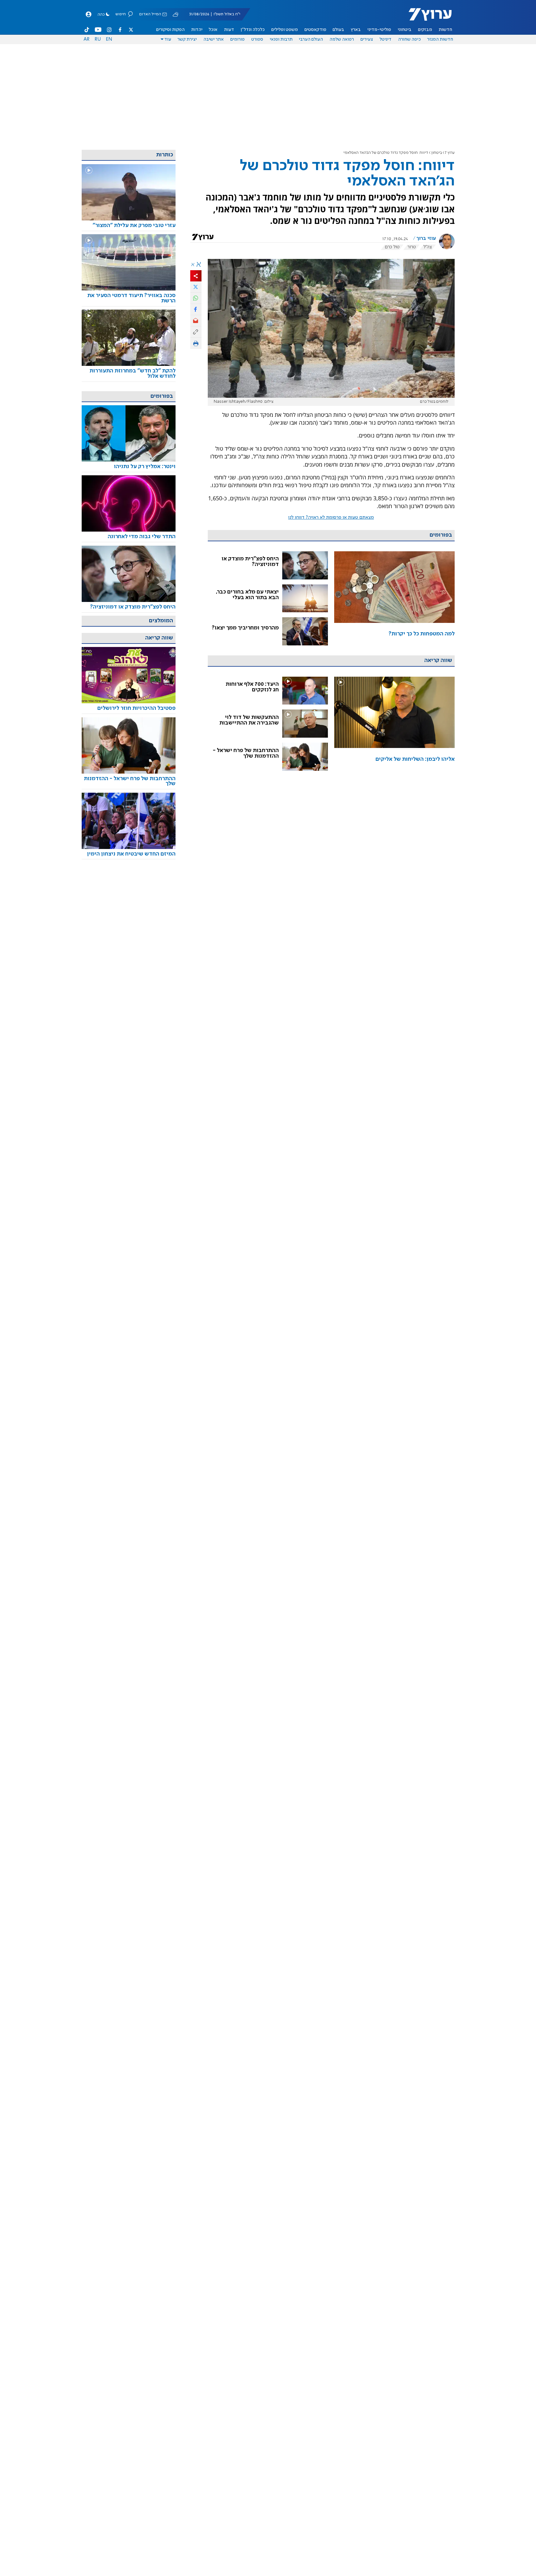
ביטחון (436, 153)
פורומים (237, 39)
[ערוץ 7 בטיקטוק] (87, 30)
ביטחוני (405, 30)
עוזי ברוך (426, 239)
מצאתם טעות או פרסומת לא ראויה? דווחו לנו (331, 518)
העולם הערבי (311, 39)
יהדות (197, 30)
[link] (394, 599)
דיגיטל (385, 39)
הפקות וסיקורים (170, 30)
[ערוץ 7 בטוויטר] (131, 30)
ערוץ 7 (450, 153)
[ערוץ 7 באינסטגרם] (109, 30)
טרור (412, 247)
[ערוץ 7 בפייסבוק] (120, 30)
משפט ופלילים (285, 30)
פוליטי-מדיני (379, 30)
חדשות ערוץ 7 (426, 18)
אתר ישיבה (214, 39)
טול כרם (392, 247)
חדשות (445, 30)
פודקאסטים (315, 30)
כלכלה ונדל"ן (253, 30)
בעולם (338, 30)
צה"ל (428, 247)
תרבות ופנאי (281, 39)
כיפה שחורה (409, 39)
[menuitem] (445, 30)
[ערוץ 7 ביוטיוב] (98, 30)
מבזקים (425, 30)
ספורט (257, 39)
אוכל (213, 30)
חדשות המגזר (440, 39)
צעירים (367, 39)
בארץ (356, 30)
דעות (229, 30)
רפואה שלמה (342, 39)
